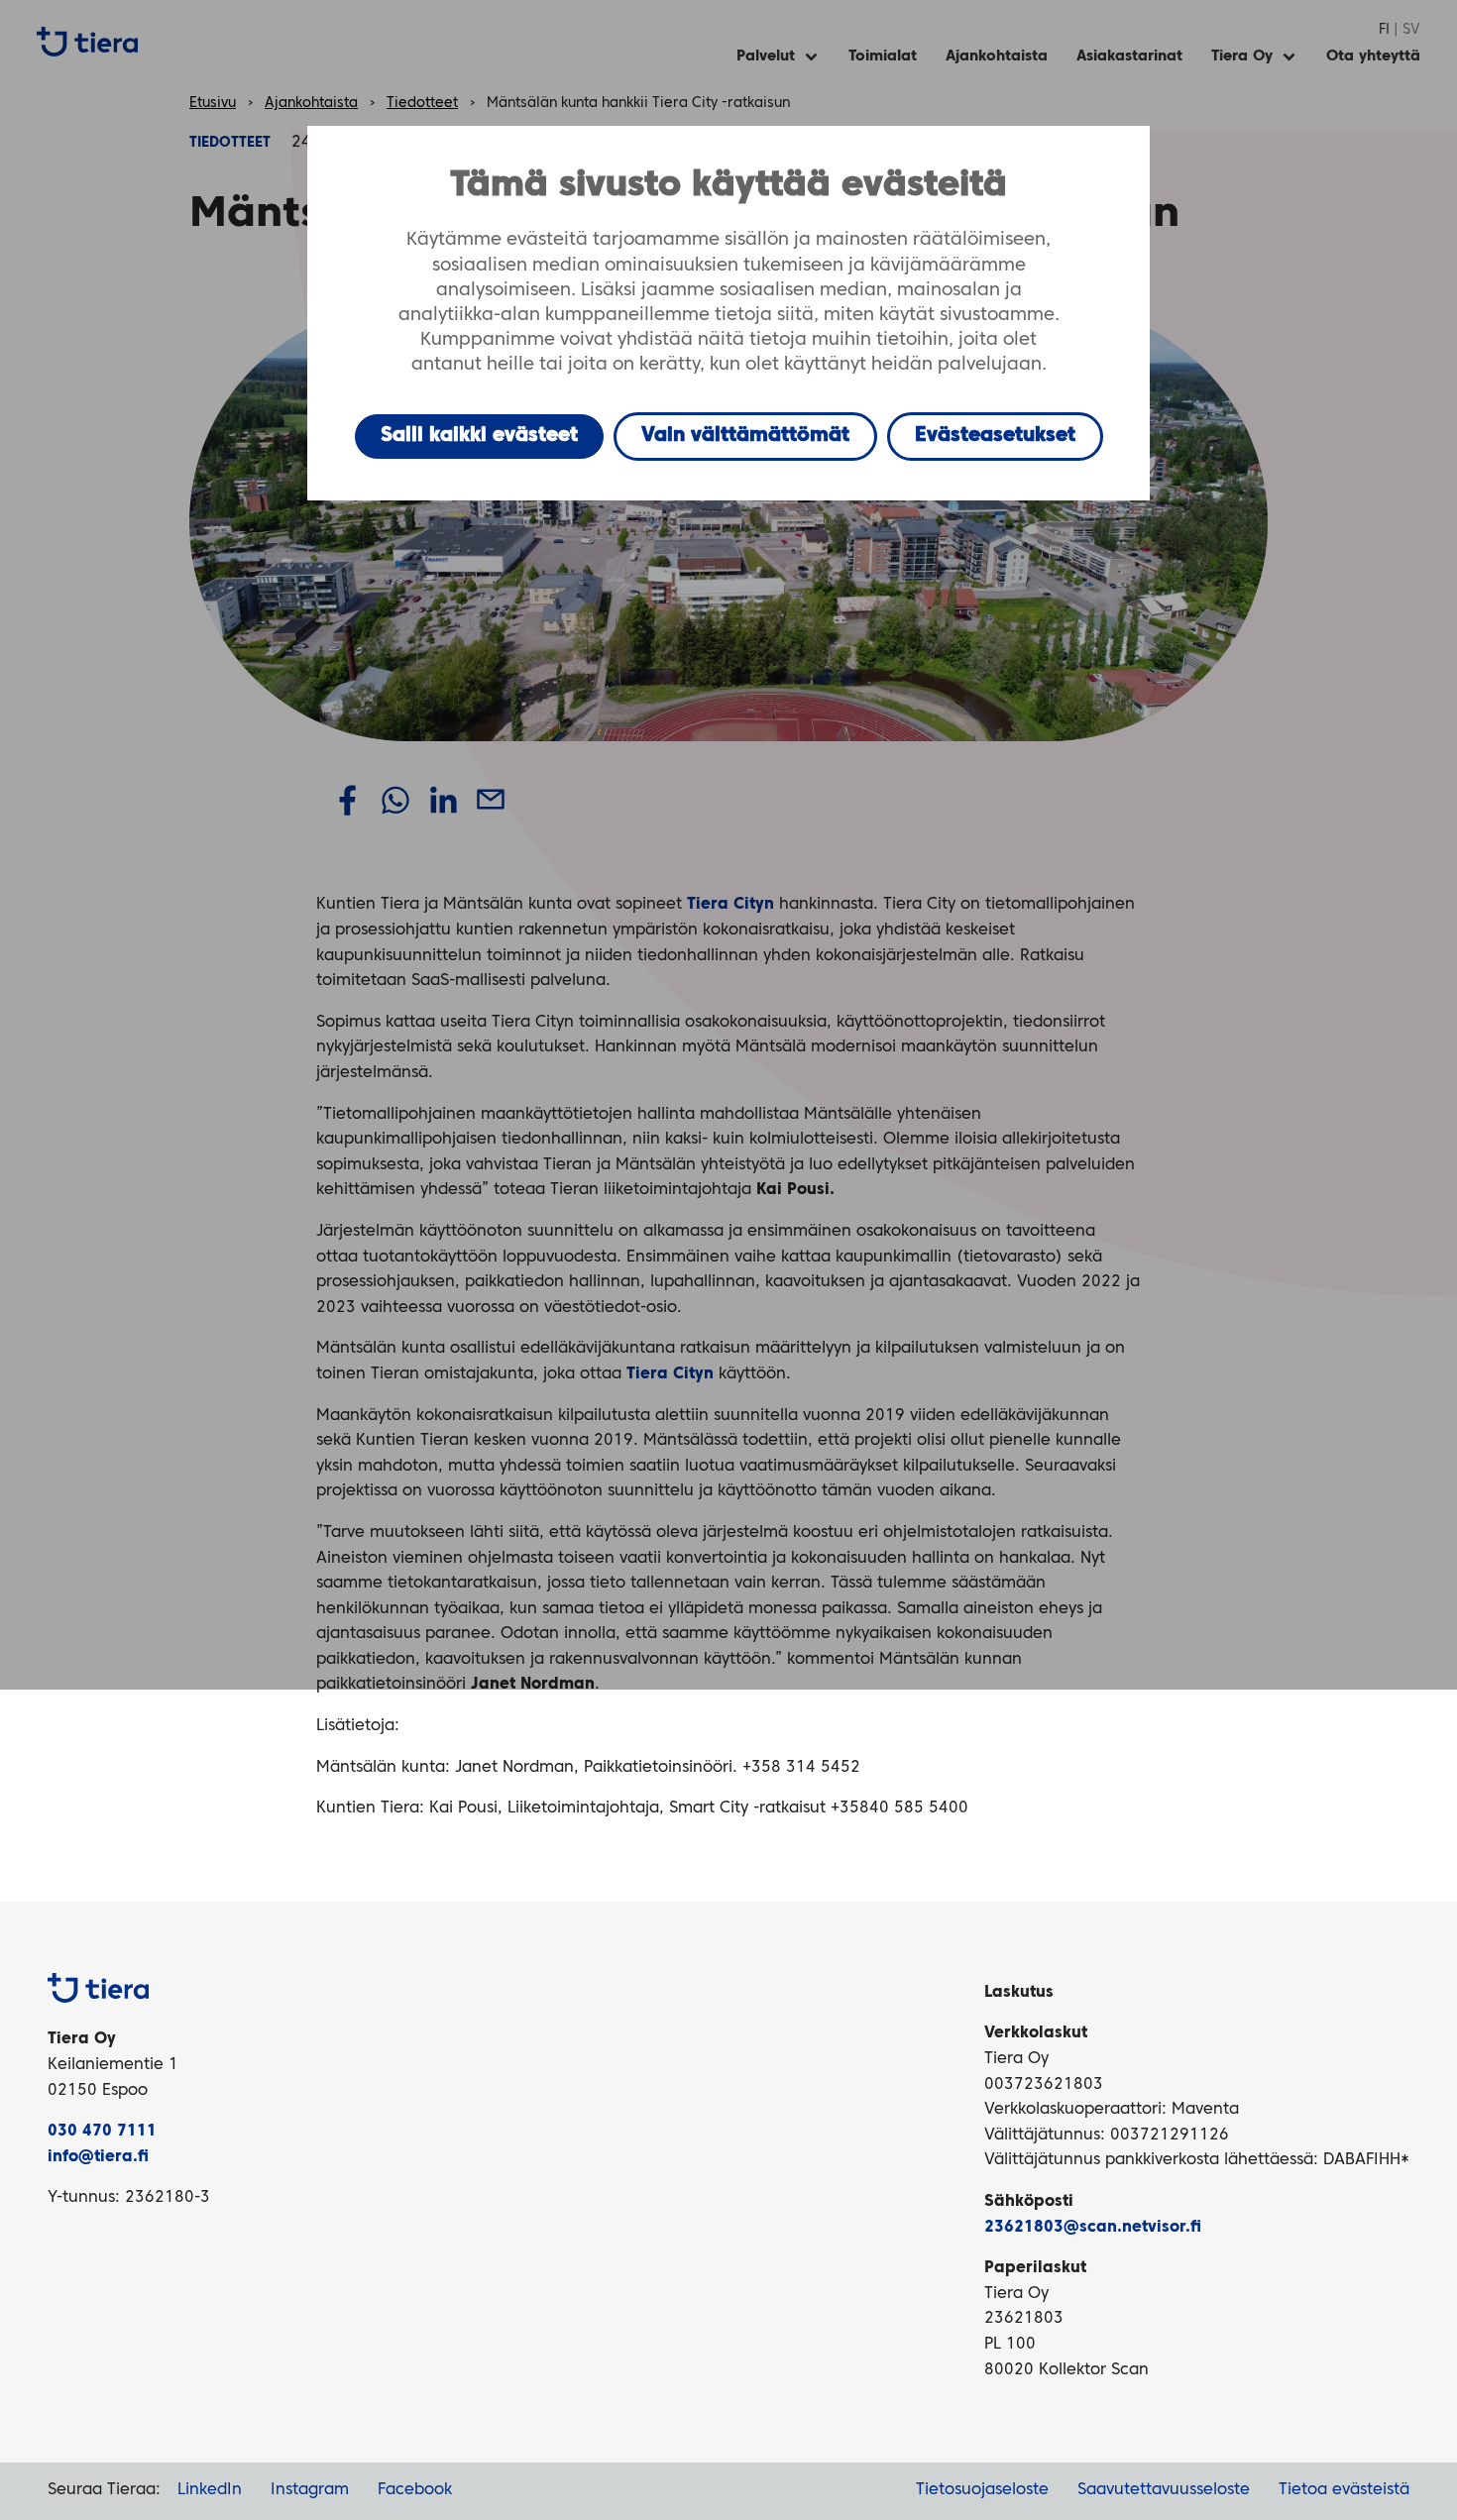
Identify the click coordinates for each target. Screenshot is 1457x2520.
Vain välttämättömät (745, 436)
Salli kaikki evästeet (479, 436)
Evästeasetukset (995, 436)
